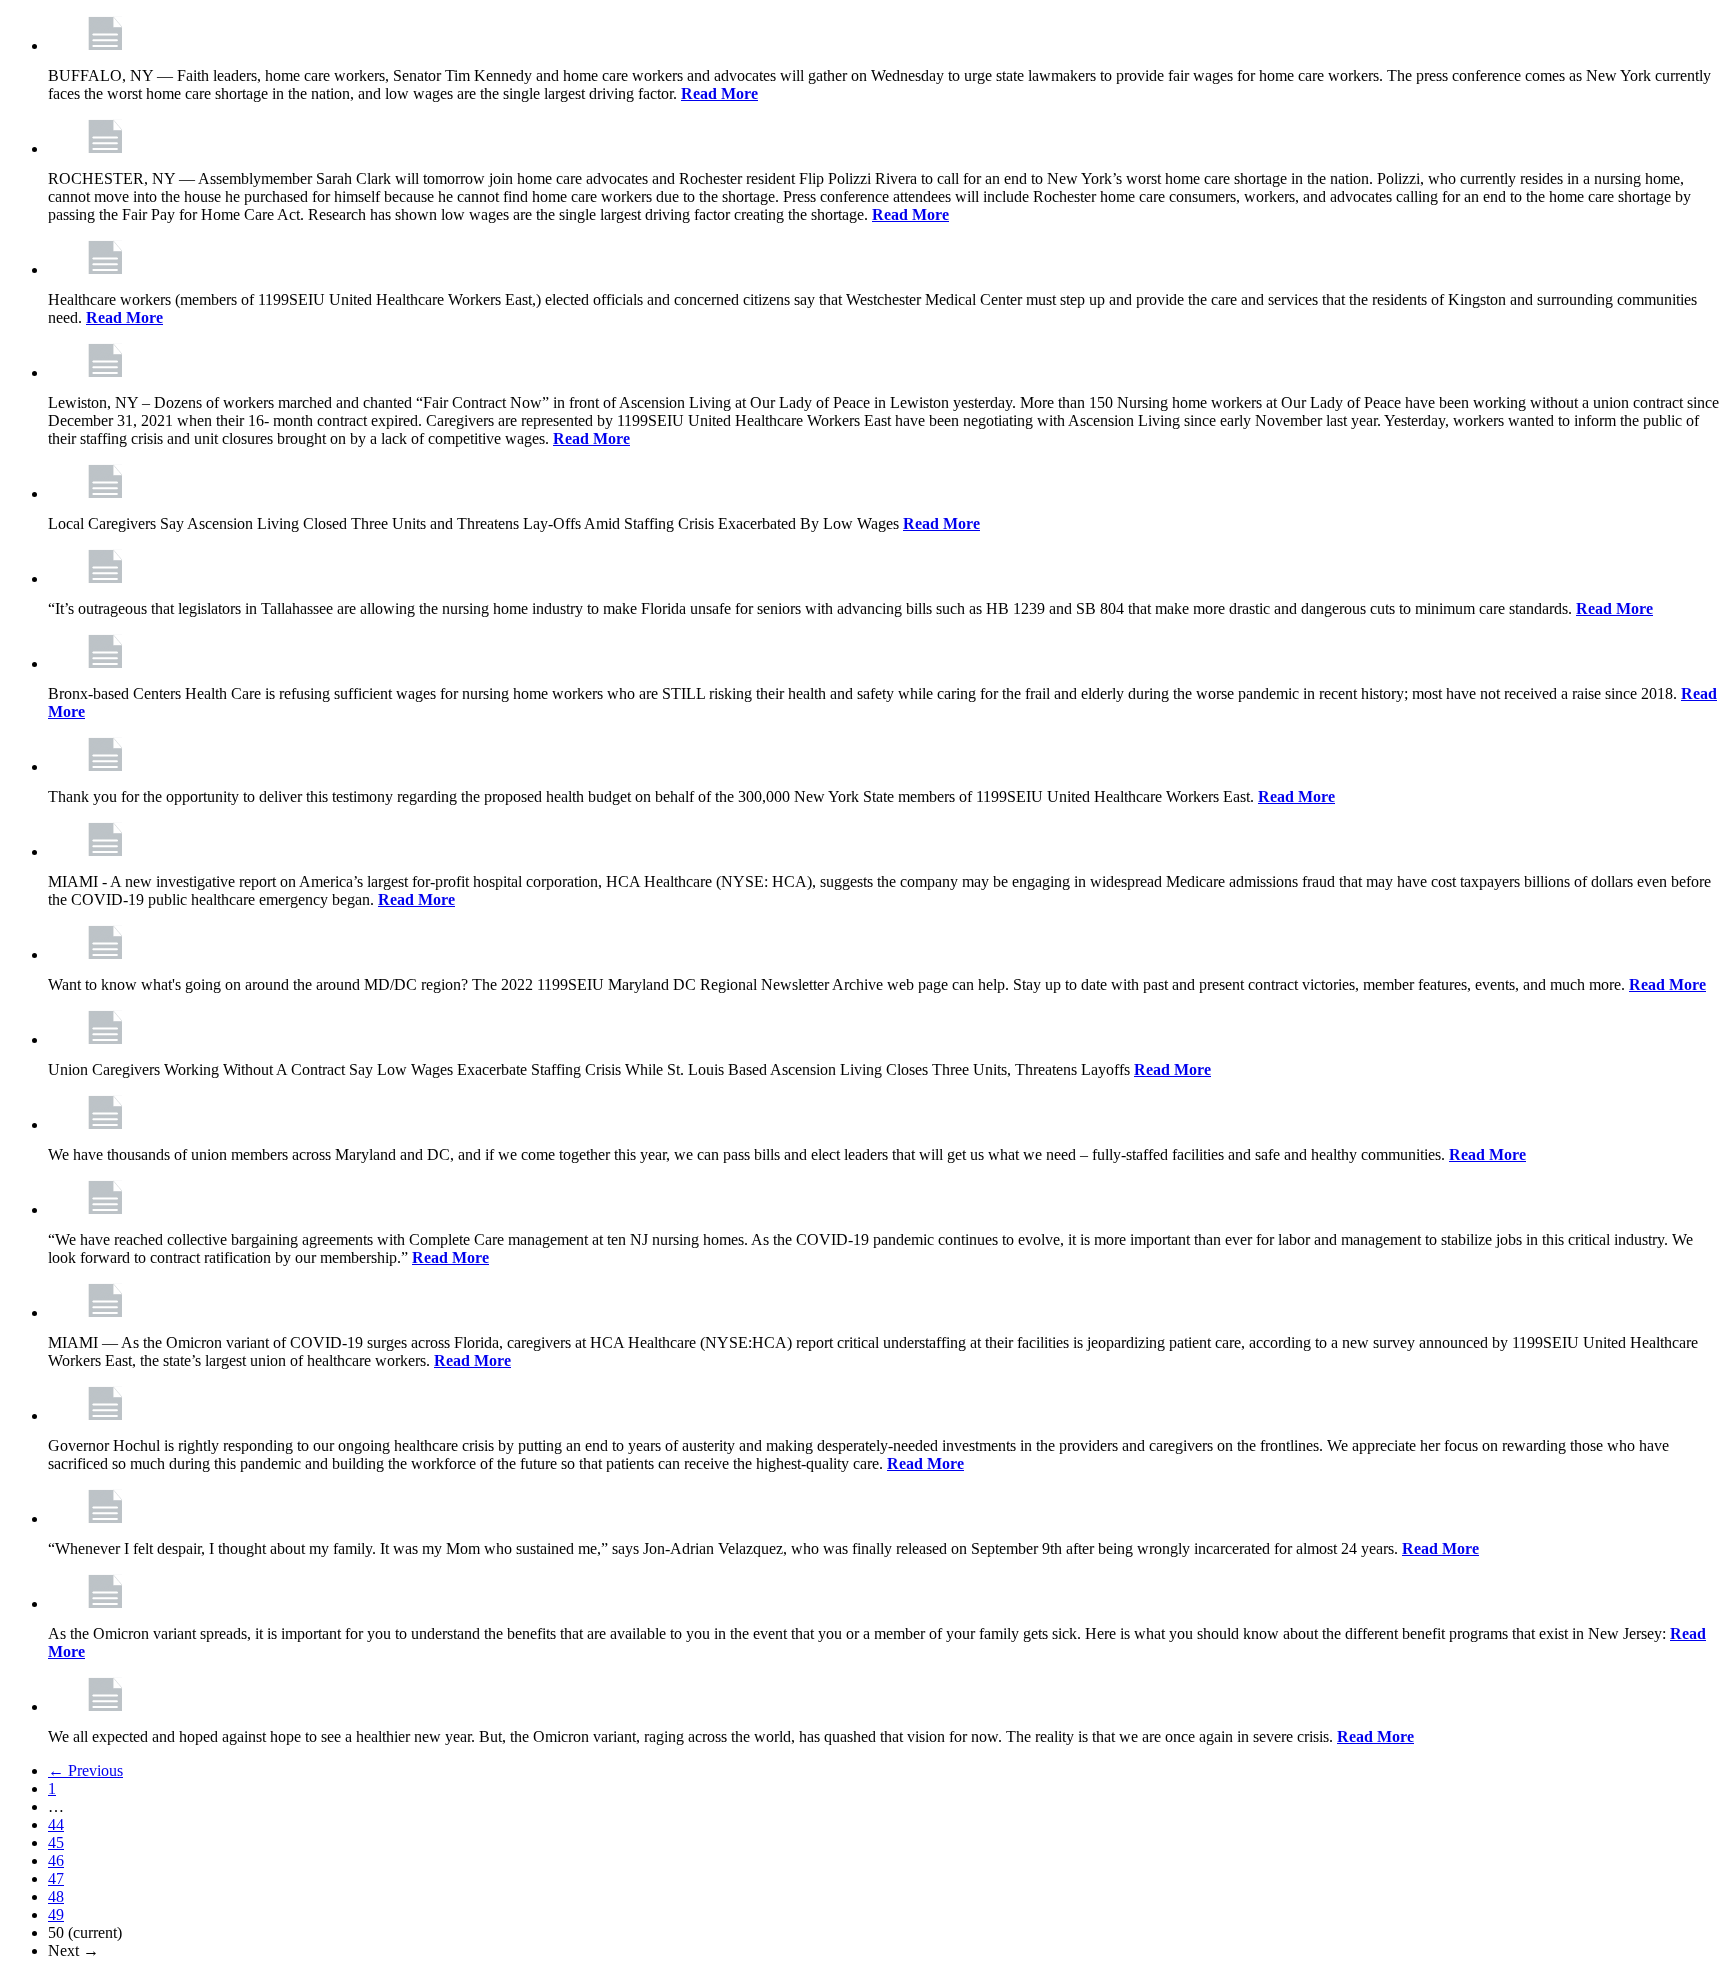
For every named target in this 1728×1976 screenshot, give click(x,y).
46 (56, 1860)
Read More (719, 93)
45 (56, 1842)
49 (56, 1914)
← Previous (85, 1770)
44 (56, 1824)
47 (56, 1878)
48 (56, 1896)
